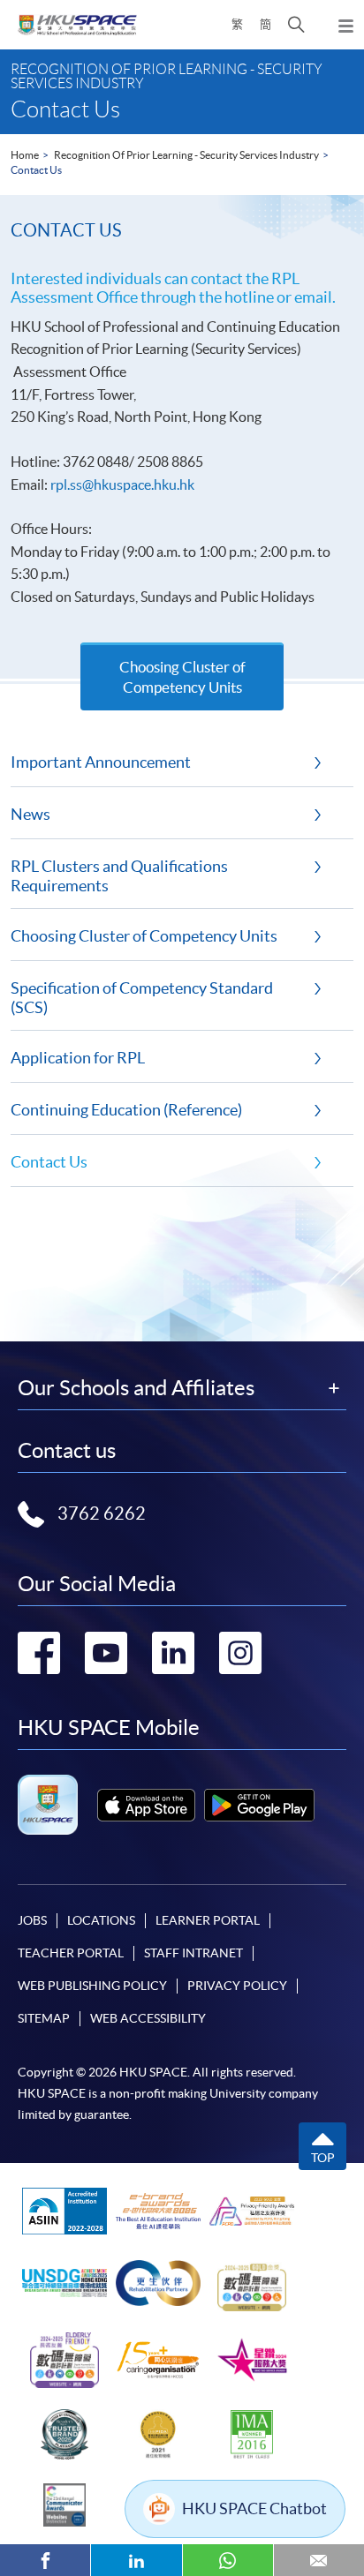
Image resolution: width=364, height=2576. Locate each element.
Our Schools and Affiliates (136, 1388)
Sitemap (44, 2018)
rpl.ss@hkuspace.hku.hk (122, 484)
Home (25, 155)
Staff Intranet (193, 1953)
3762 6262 (102, 1513)
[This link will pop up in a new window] (146, 1805)
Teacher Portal (71, 1953)
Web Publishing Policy (92, 1986)
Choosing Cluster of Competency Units (182, 677)
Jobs (32, 1920)
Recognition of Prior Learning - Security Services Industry (186, 155)
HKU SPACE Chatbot (254, 2508)
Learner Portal (208, 1920)
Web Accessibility (148, 2018)
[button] (296, 25)
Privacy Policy (237, 1986)
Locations (101, 1920)
